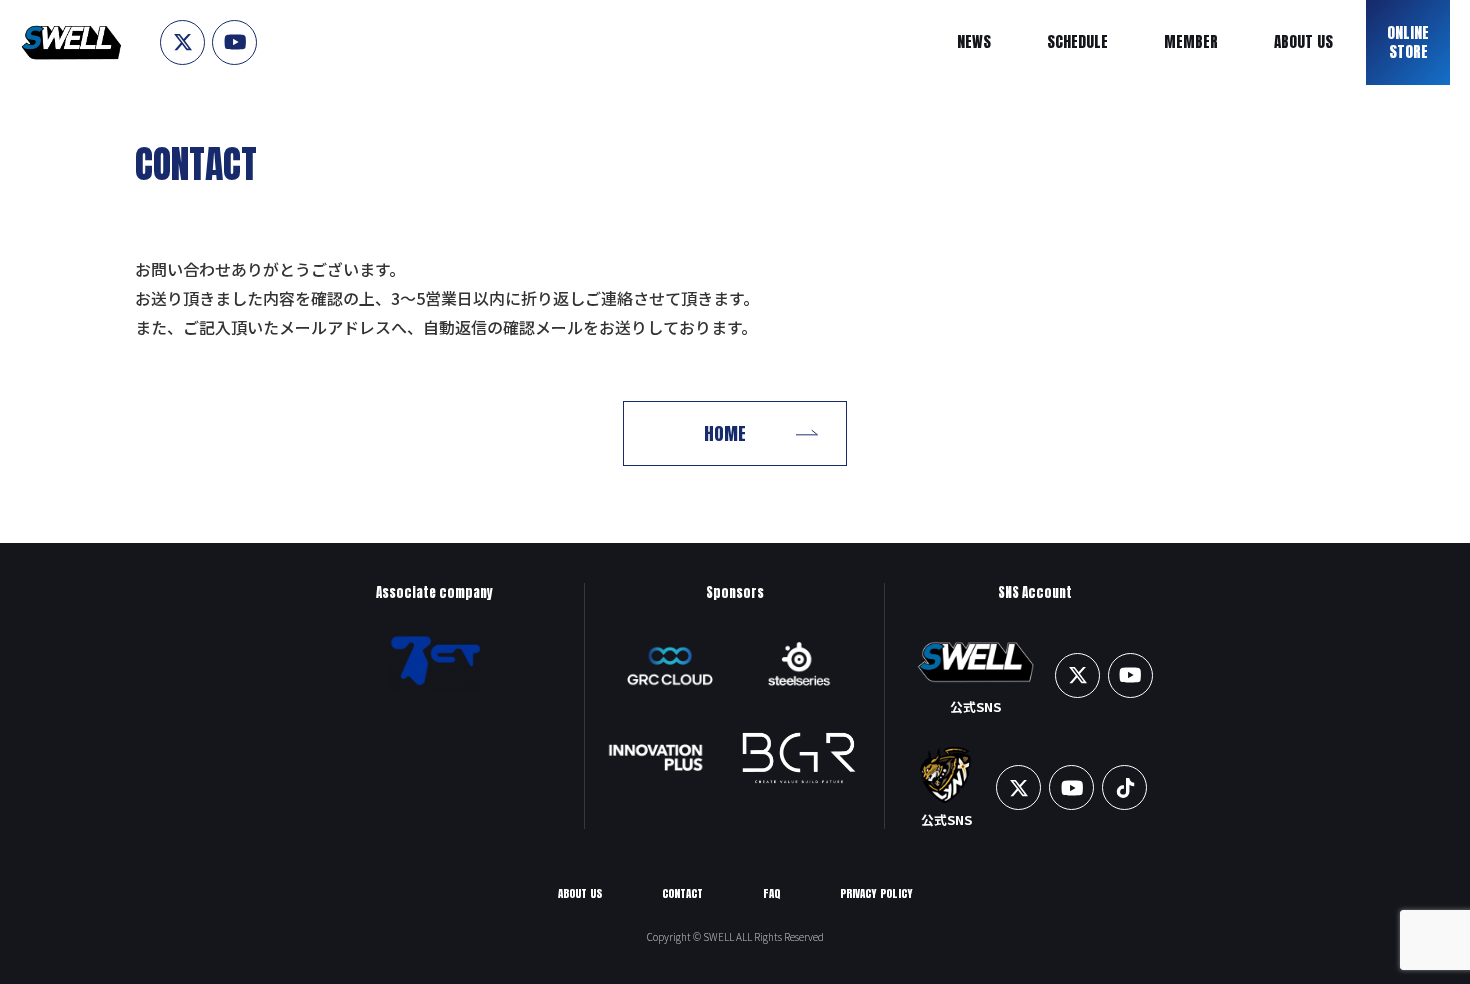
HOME (725, 433)
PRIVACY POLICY (876, 893)
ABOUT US (580, 893)
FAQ (771, 893)
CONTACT (682, 893)
